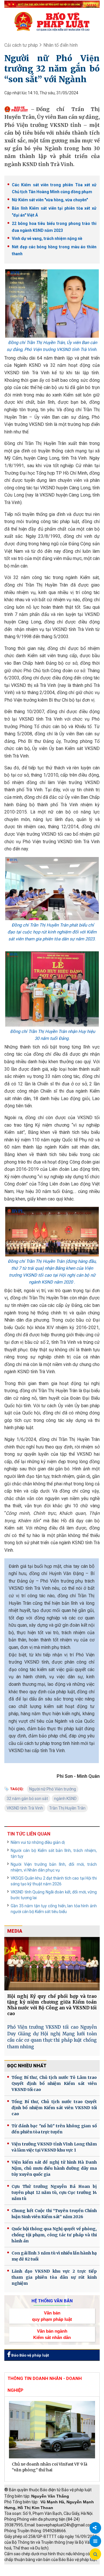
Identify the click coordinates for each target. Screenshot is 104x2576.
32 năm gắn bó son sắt (27, 1799)
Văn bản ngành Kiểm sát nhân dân (52, 2334)
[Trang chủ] (52, 21)
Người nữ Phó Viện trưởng (53, 1789)
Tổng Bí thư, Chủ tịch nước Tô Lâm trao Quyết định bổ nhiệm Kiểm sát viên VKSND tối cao (54, 2083)
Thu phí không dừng (25, 2573)
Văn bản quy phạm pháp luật (52, 2316)
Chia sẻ (95, 2528)
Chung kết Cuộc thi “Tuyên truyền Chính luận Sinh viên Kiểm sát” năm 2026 (54, 2214)
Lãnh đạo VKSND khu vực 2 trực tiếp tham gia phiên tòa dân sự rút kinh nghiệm (54, 2277)
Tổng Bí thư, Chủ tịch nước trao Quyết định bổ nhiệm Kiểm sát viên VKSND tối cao (54, 2108)
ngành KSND (65, 1799)
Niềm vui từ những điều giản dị (38, 1842)
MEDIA (15, 1931)
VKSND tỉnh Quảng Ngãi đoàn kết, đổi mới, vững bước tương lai (54, 1895)
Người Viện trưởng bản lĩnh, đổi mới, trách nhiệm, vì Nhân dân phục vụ (54, 1867)
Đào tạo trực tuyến (65, 2573)
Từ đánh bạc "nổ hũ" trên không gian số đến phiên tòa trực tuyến (54, 2129)
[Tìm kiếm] (95, 2554)
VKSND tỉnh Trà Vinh (25, 1808)
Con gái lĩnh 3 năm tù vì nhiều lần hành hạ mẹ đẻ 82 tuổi (54, 2256)
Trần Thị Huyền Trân (67, 1808)
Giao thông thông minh (63, 2567)
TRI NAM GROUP (22, 2567)
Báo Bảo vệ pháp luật (30, 2355)
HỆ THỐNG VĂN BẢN (52, 2301)
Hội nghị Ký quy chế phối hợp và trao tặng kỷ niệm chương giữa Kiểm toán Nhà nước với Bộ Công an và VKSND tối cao (52, 2005)
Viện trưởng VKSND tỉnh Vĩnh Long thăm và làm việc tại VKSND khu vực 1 (54, 2147)
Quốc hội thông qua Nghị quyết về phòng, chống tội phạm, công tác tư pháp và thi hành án (54, 2235)
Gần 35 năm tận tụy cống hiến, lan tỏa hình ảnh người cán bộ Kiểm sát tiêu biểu (54, 1909)
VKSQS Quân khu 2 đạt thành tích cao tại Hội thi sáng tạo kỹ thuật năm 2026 (54, 1881)
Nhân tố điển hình (61, 45)
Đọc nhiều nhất (27, 2066)
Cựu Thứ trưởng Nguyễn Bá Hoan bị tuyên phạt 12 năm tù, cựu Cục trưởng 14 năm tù (54, 2192)
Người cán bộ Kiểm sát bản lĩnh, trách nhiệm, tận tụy (54, 1853)
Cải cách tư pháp (21, 45)
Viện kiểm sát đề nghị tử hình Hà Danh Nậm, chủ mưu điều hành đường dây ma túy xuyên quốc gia (54, 2168)
